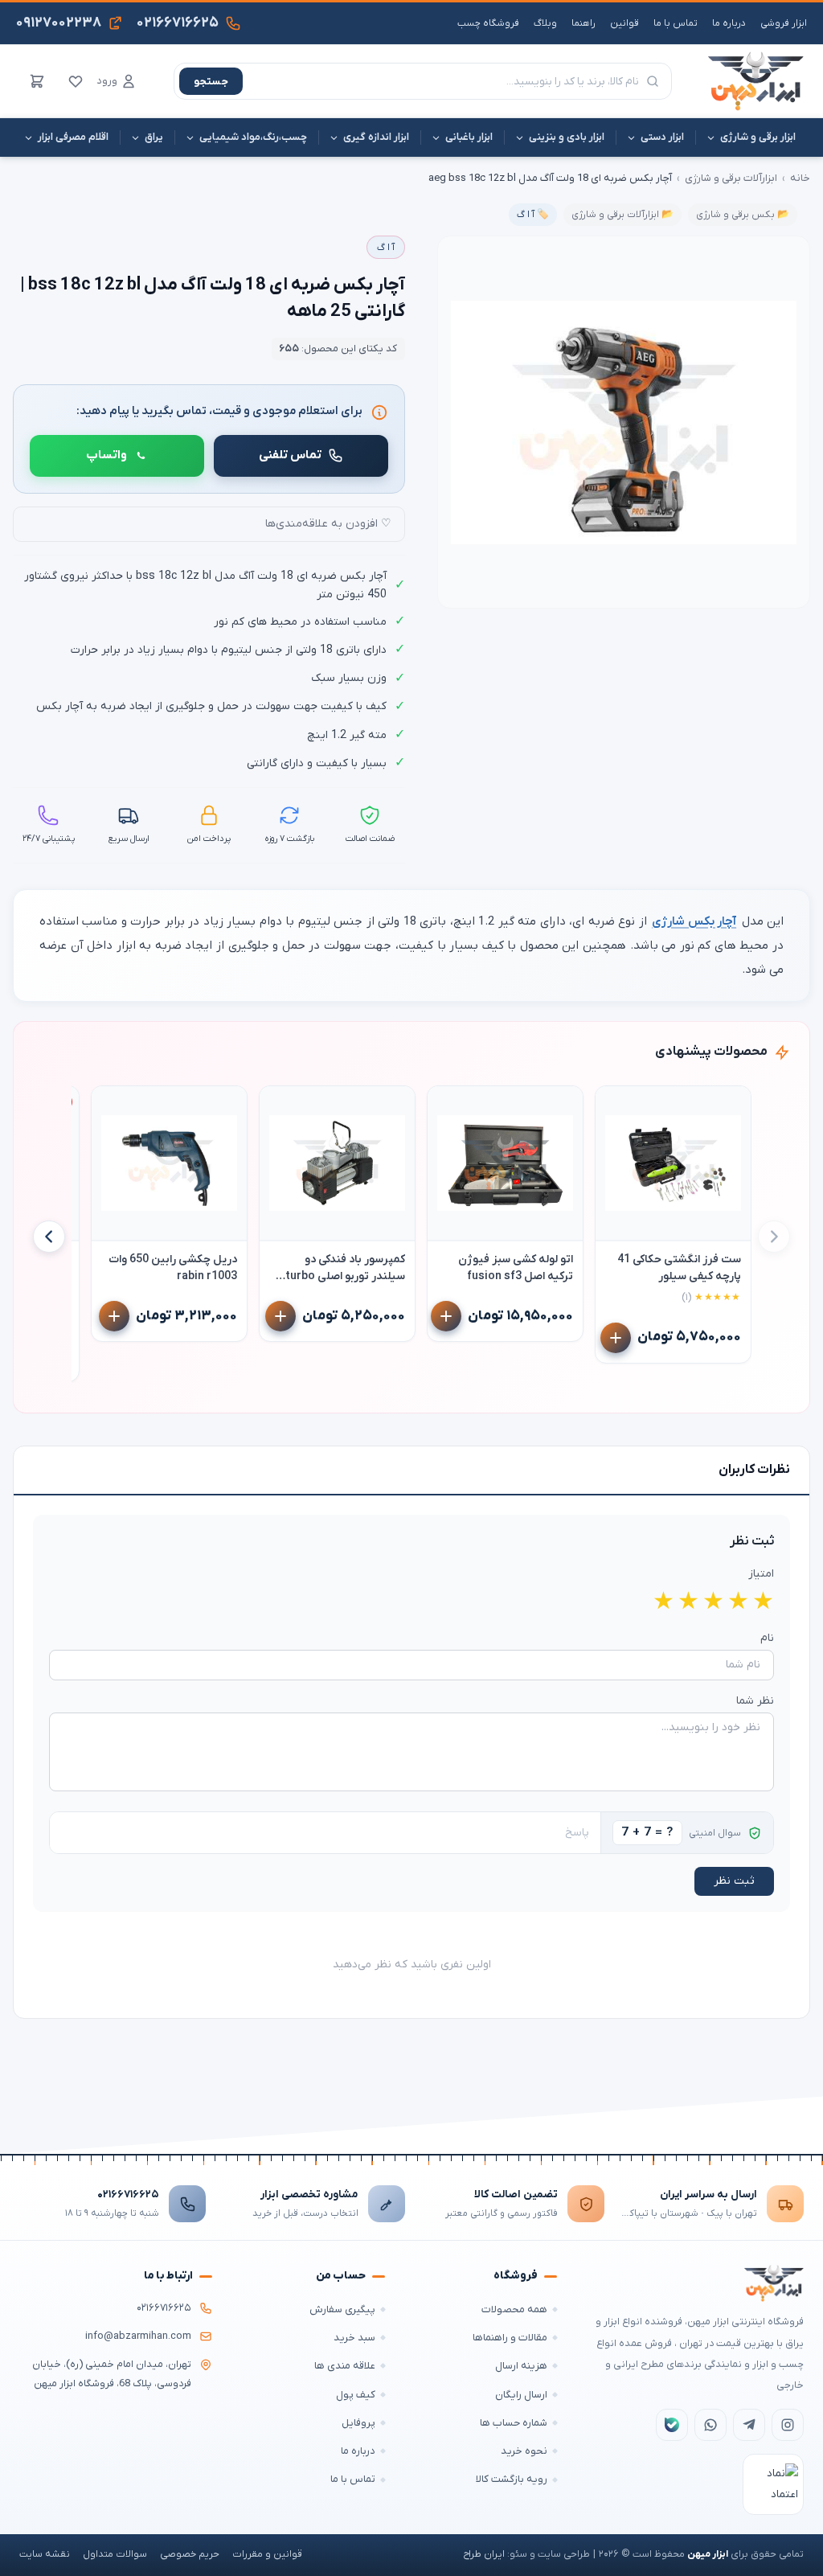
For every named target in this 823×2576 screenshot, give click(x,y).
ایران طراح (484, 2554)
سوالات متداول (115, 2554)
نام (767, 1638)
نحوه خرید (524, 2451)
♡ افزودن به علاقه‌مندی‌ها (328, 524)
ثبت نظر (734, 1881)
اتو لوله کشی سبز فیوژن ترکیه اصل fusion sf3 (516, 1268)
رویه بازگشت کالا (512, 2479)
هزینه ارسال (521, 2366)
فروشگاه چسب (488, 23)
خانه (800, 178)
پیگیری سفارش (342, 2309)
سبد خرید (354, 2338)
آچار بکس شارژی (694, 921)
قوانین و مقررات (267, 2554)
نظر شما (755, 1701)
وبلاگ (545, 23)
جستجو (211, 82)
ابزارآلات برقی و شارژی (731, 178)
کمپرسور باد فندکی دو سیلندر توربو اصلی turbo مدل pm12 (345, 1268)
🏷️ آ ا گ (533, 215)
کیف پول (356, 2395)
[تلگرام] (749, 2425)
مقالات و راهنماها (510, 2338)
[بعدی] (49, 1237)
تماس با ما (676, 23)
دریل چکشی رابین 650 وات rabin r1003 (173, 1268)
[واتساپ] (710, 2425)
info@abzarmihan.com (138, 2336)
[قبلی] (774, 1237)
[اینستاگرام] (788, 2425)
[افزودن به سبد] (616, 1338)
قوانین (624, 23)
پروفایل (358, 2423)
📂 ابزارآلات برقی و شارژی (622, 215)
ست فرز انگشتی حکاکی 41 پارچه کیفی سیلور (679, 1268)
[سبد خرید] (37, 81)
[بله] (672, 2425)
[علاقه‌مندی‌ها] (76, 81)
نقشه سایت (45, 2554)
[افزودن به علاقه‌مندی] (615, 1105)
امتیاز (761, 1574)
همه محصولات (514, 2309)
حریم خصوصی (190, 2554)
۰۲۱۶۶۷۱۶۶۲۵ (128, 2195)
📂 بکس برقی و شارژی (743, 215)
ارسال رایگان (521, 2395)
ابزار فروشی (784, 23)
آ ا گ (386, 248)
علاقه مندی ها (345, 2366)
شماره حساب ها (514, 2423)
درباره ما (729, 23)
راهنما (583, 23)
